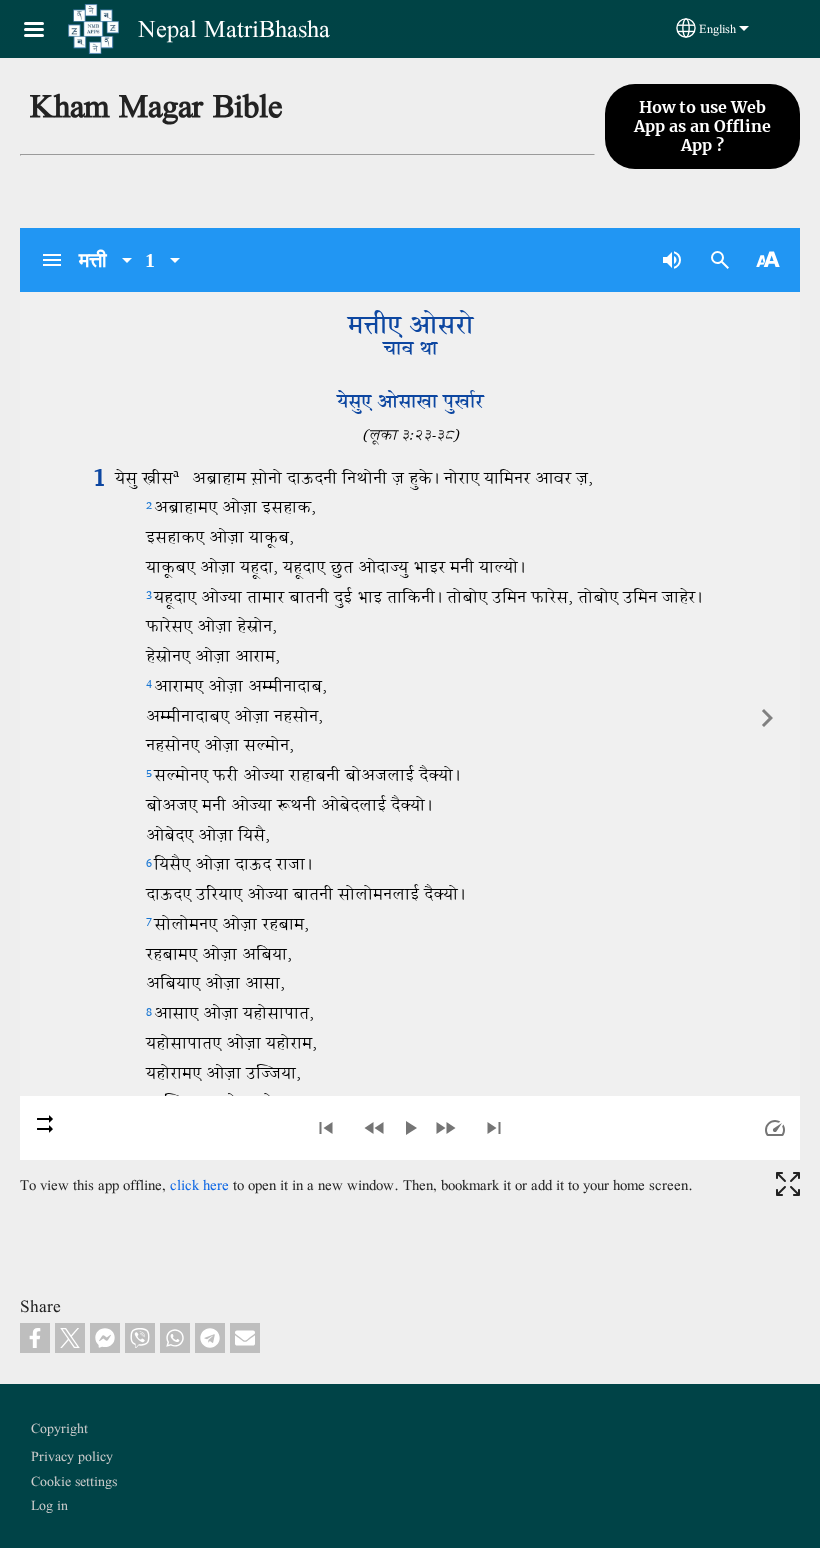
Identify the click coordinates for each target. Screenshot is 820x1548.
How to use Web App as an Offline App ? (702, 126)
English (717, 28)
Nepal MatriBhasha (234, 28)
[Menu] (46, 31)
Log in (49, 1505)
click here (199, 1184)
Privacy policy (72, 1456)
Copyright (59, 1428)
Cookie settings (74, 1481)
